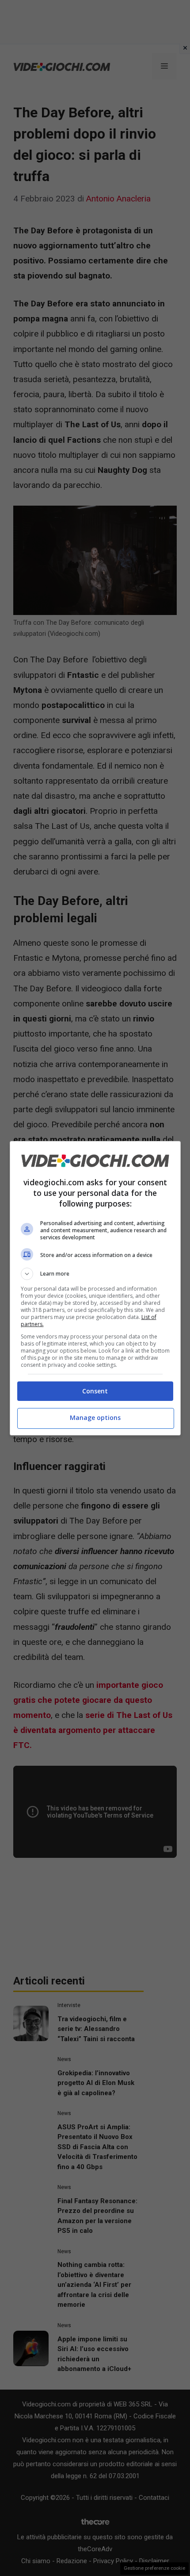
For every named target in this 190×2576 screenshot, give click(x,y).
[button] (95, 1274)
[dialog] (95, 1288)
